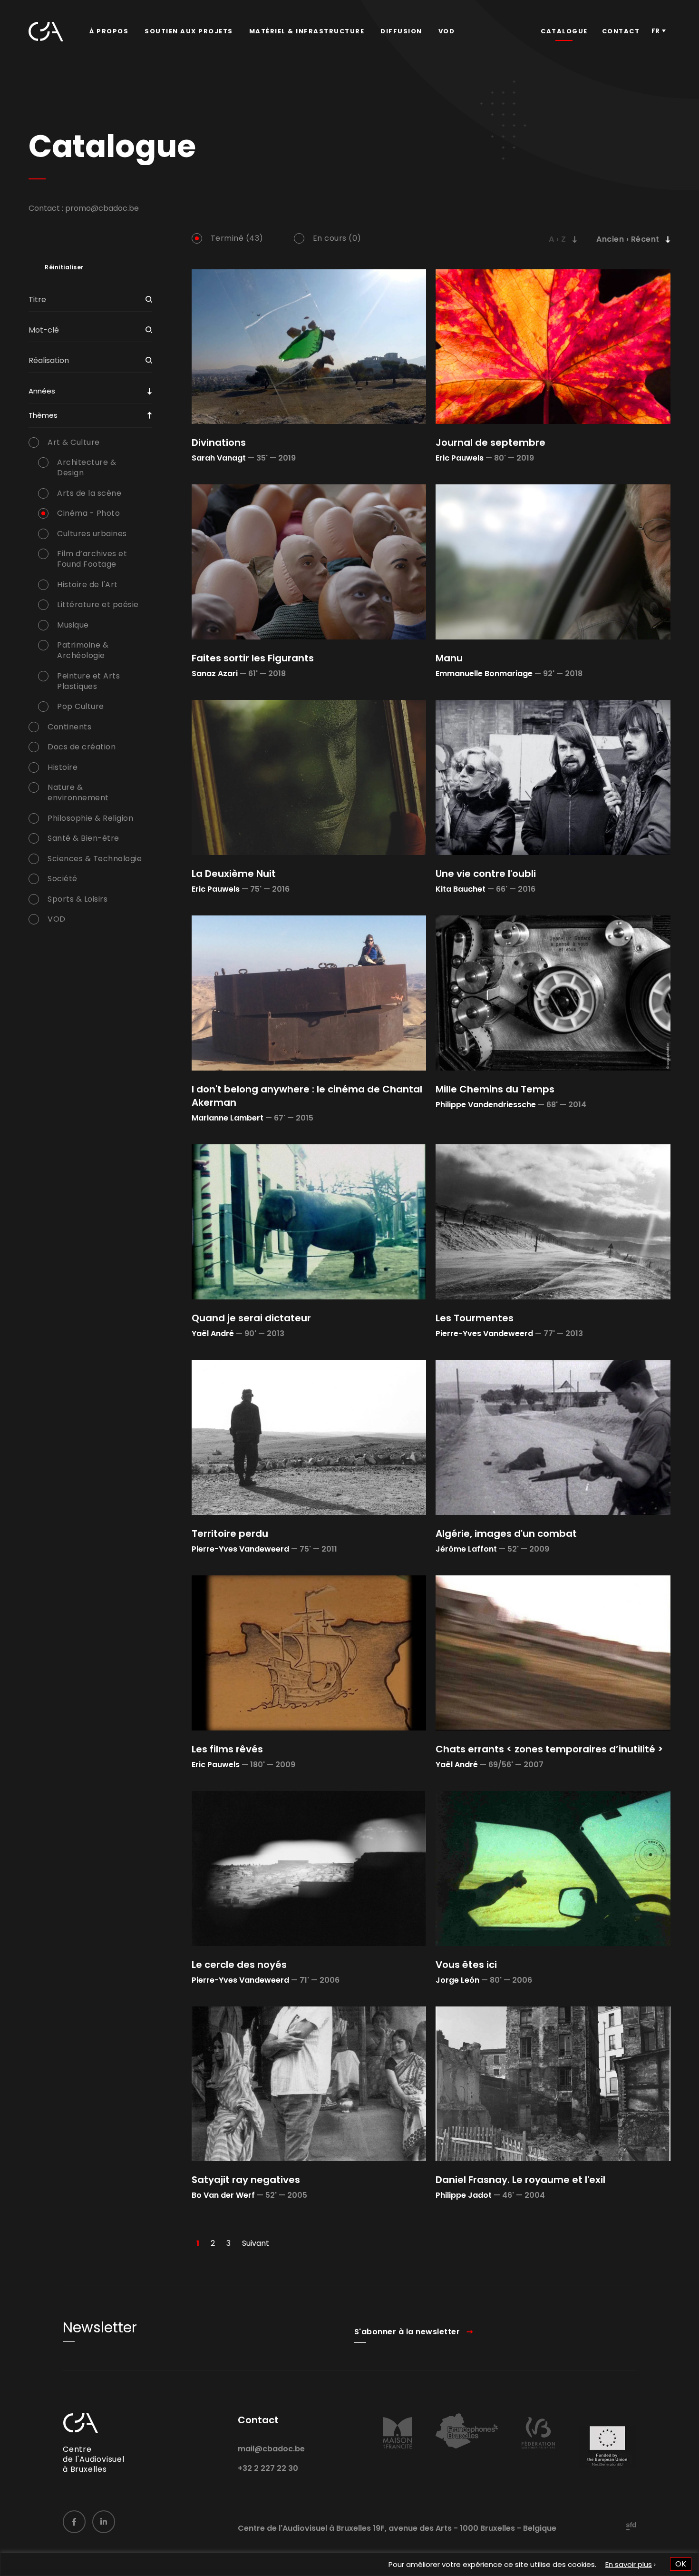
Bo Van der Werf (223, 2195)
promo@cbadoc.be (102, 208)
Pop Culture (81, 707)
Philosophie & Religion (90, 818)
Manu (449, 658)
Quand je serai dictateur (251, 1318)
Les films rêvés (227, 1749)
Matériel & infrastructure (307, 31)
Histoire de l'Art (87, 585)
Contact (621, 31)
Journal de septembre (490, 442)
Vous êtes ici (466, 1965)
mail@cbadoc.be (271, 2449)
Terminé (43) (237, 238)
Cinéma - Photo (88, 513)
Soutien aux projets (189, 31)
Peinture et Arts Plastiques (88, 681)
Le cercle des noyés (239, 1965)
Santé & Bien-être (83, 838)
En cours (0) (337, 238)
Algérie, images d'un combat (506, 1534)
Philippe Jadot (464, 2195)
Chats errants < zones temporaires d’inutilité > (549, 1749)
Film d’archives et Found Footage (92, 559)
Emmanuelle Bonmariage (484, 673)
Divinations (219, 442)
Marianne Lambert (228, 1118)
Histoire (63, 767)
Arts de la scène (89, 493)
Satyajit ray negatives (246, 2180)
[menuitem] (109, 31)
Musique (73, 625)
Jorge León (457, 1980)
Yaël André (213, 1333)
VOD (447, 31)
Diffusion (401, 31)
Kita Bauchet (461, 889)
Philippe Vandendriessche (486, 1105)
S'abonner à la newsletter (407, 2332)
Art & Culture (74, 442)
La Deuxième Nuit (234, 874)
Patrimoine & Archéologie (83, 650)
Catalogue (564, 31)
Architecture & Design (87, 468)
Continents (69, 727)
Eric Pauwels (460, 458)
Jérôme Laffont (466, 1549)
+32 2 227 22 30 (268, 2468)
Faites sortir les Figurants (253, 658)
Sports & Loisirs (78, 899)
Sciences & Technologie (95, 859)
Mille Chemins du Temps (495, 1089)
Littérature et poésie (98, 605)
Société (63, 879)
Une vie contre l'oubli (486, 874)
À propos (109, 31)
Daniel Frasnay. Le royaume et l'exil (520, 2180)
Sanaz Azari (215, 673)
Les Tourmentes (475, 1318)
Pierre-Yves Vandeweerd (484, 1333)
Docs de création (82, 747)
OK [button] (681, 2564)
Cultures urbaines (92, 534)
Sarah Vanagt (219, 458)
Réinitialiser (64, 267)
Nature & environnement (78, 793)
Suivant (256, 2243)
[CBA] (46, 32)
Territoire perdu (230, 1534)
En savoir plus (629, 2564)
